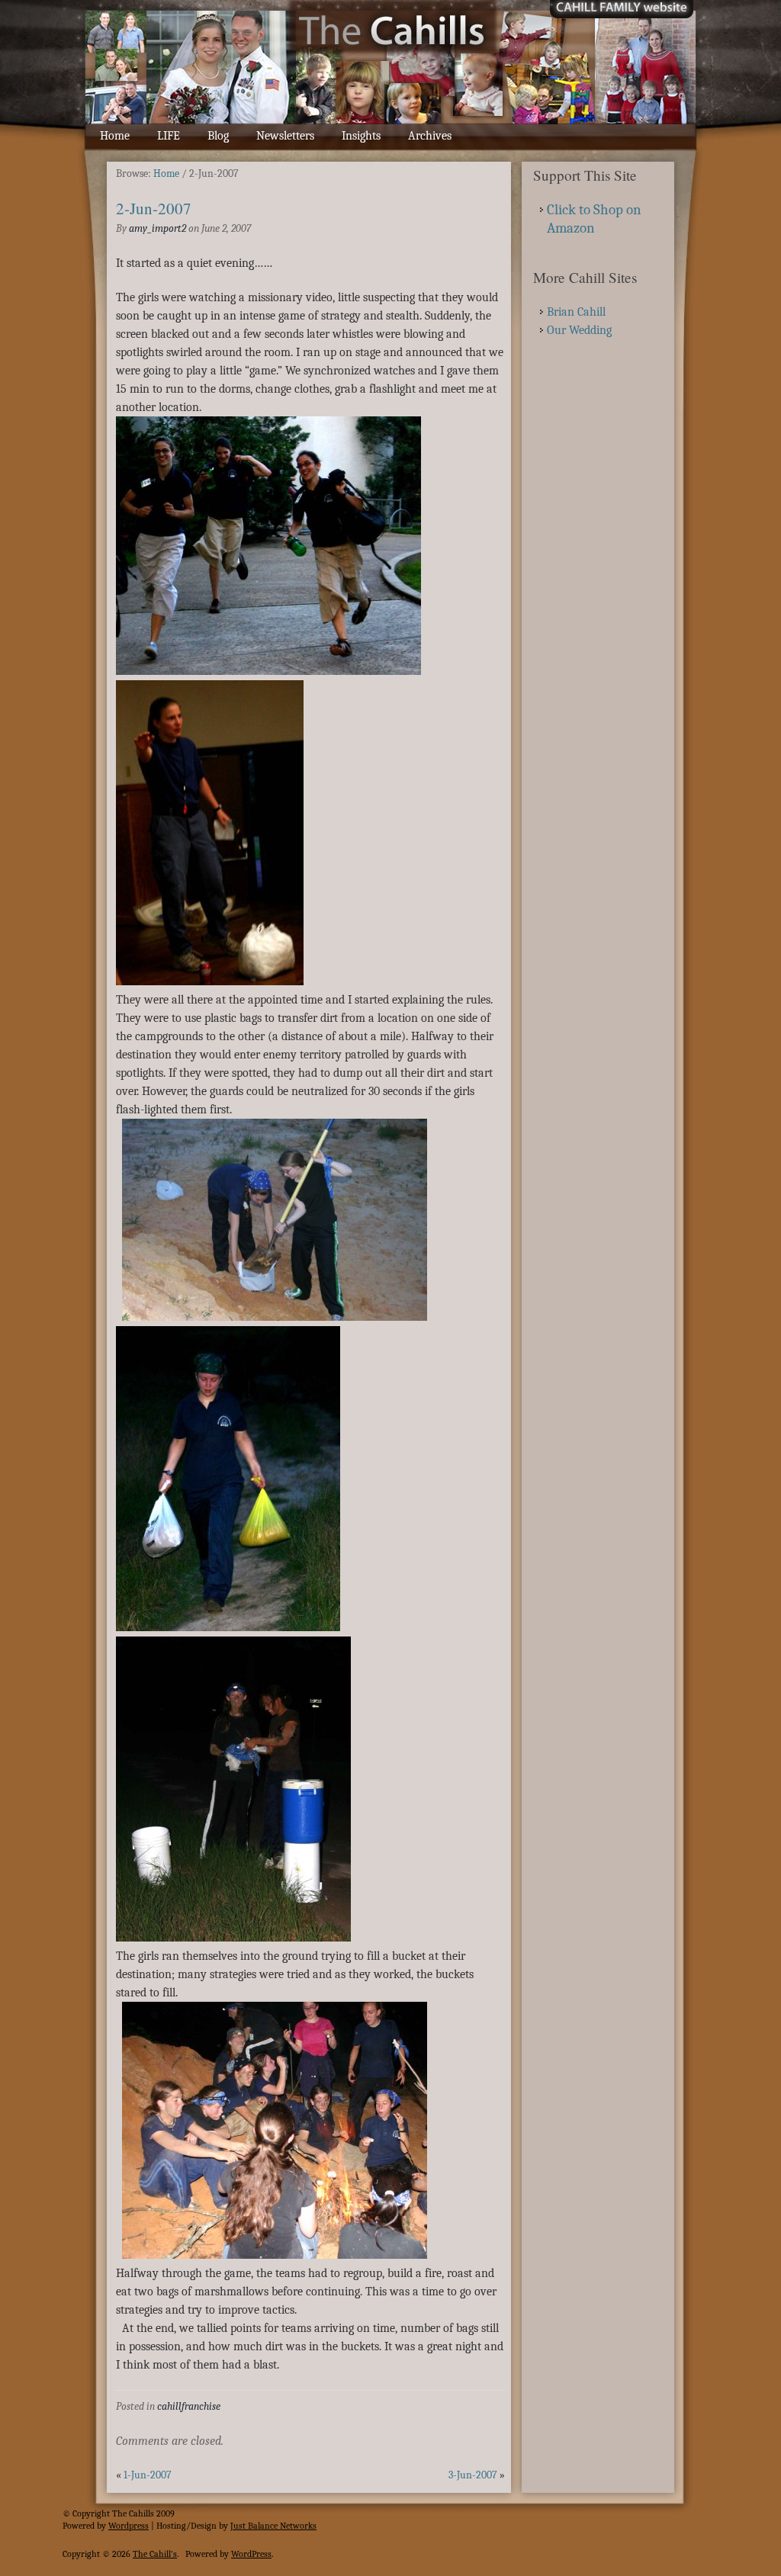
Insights (361, 136)
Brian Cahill (576, 312)
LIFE (169, 136)
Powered (79, 2526)
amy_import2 (157, 228)
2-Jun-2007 (154, 208)
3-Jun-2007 (473, 2475)
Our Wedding (579, 330)
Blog (218, 136)
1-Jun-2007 (148, 2475)
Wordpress (129, 2526)
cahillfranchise (189, 2406)
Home (115, 136)
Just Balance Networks (273, 2526)
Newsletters (285, 136)
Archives (430, 136)
